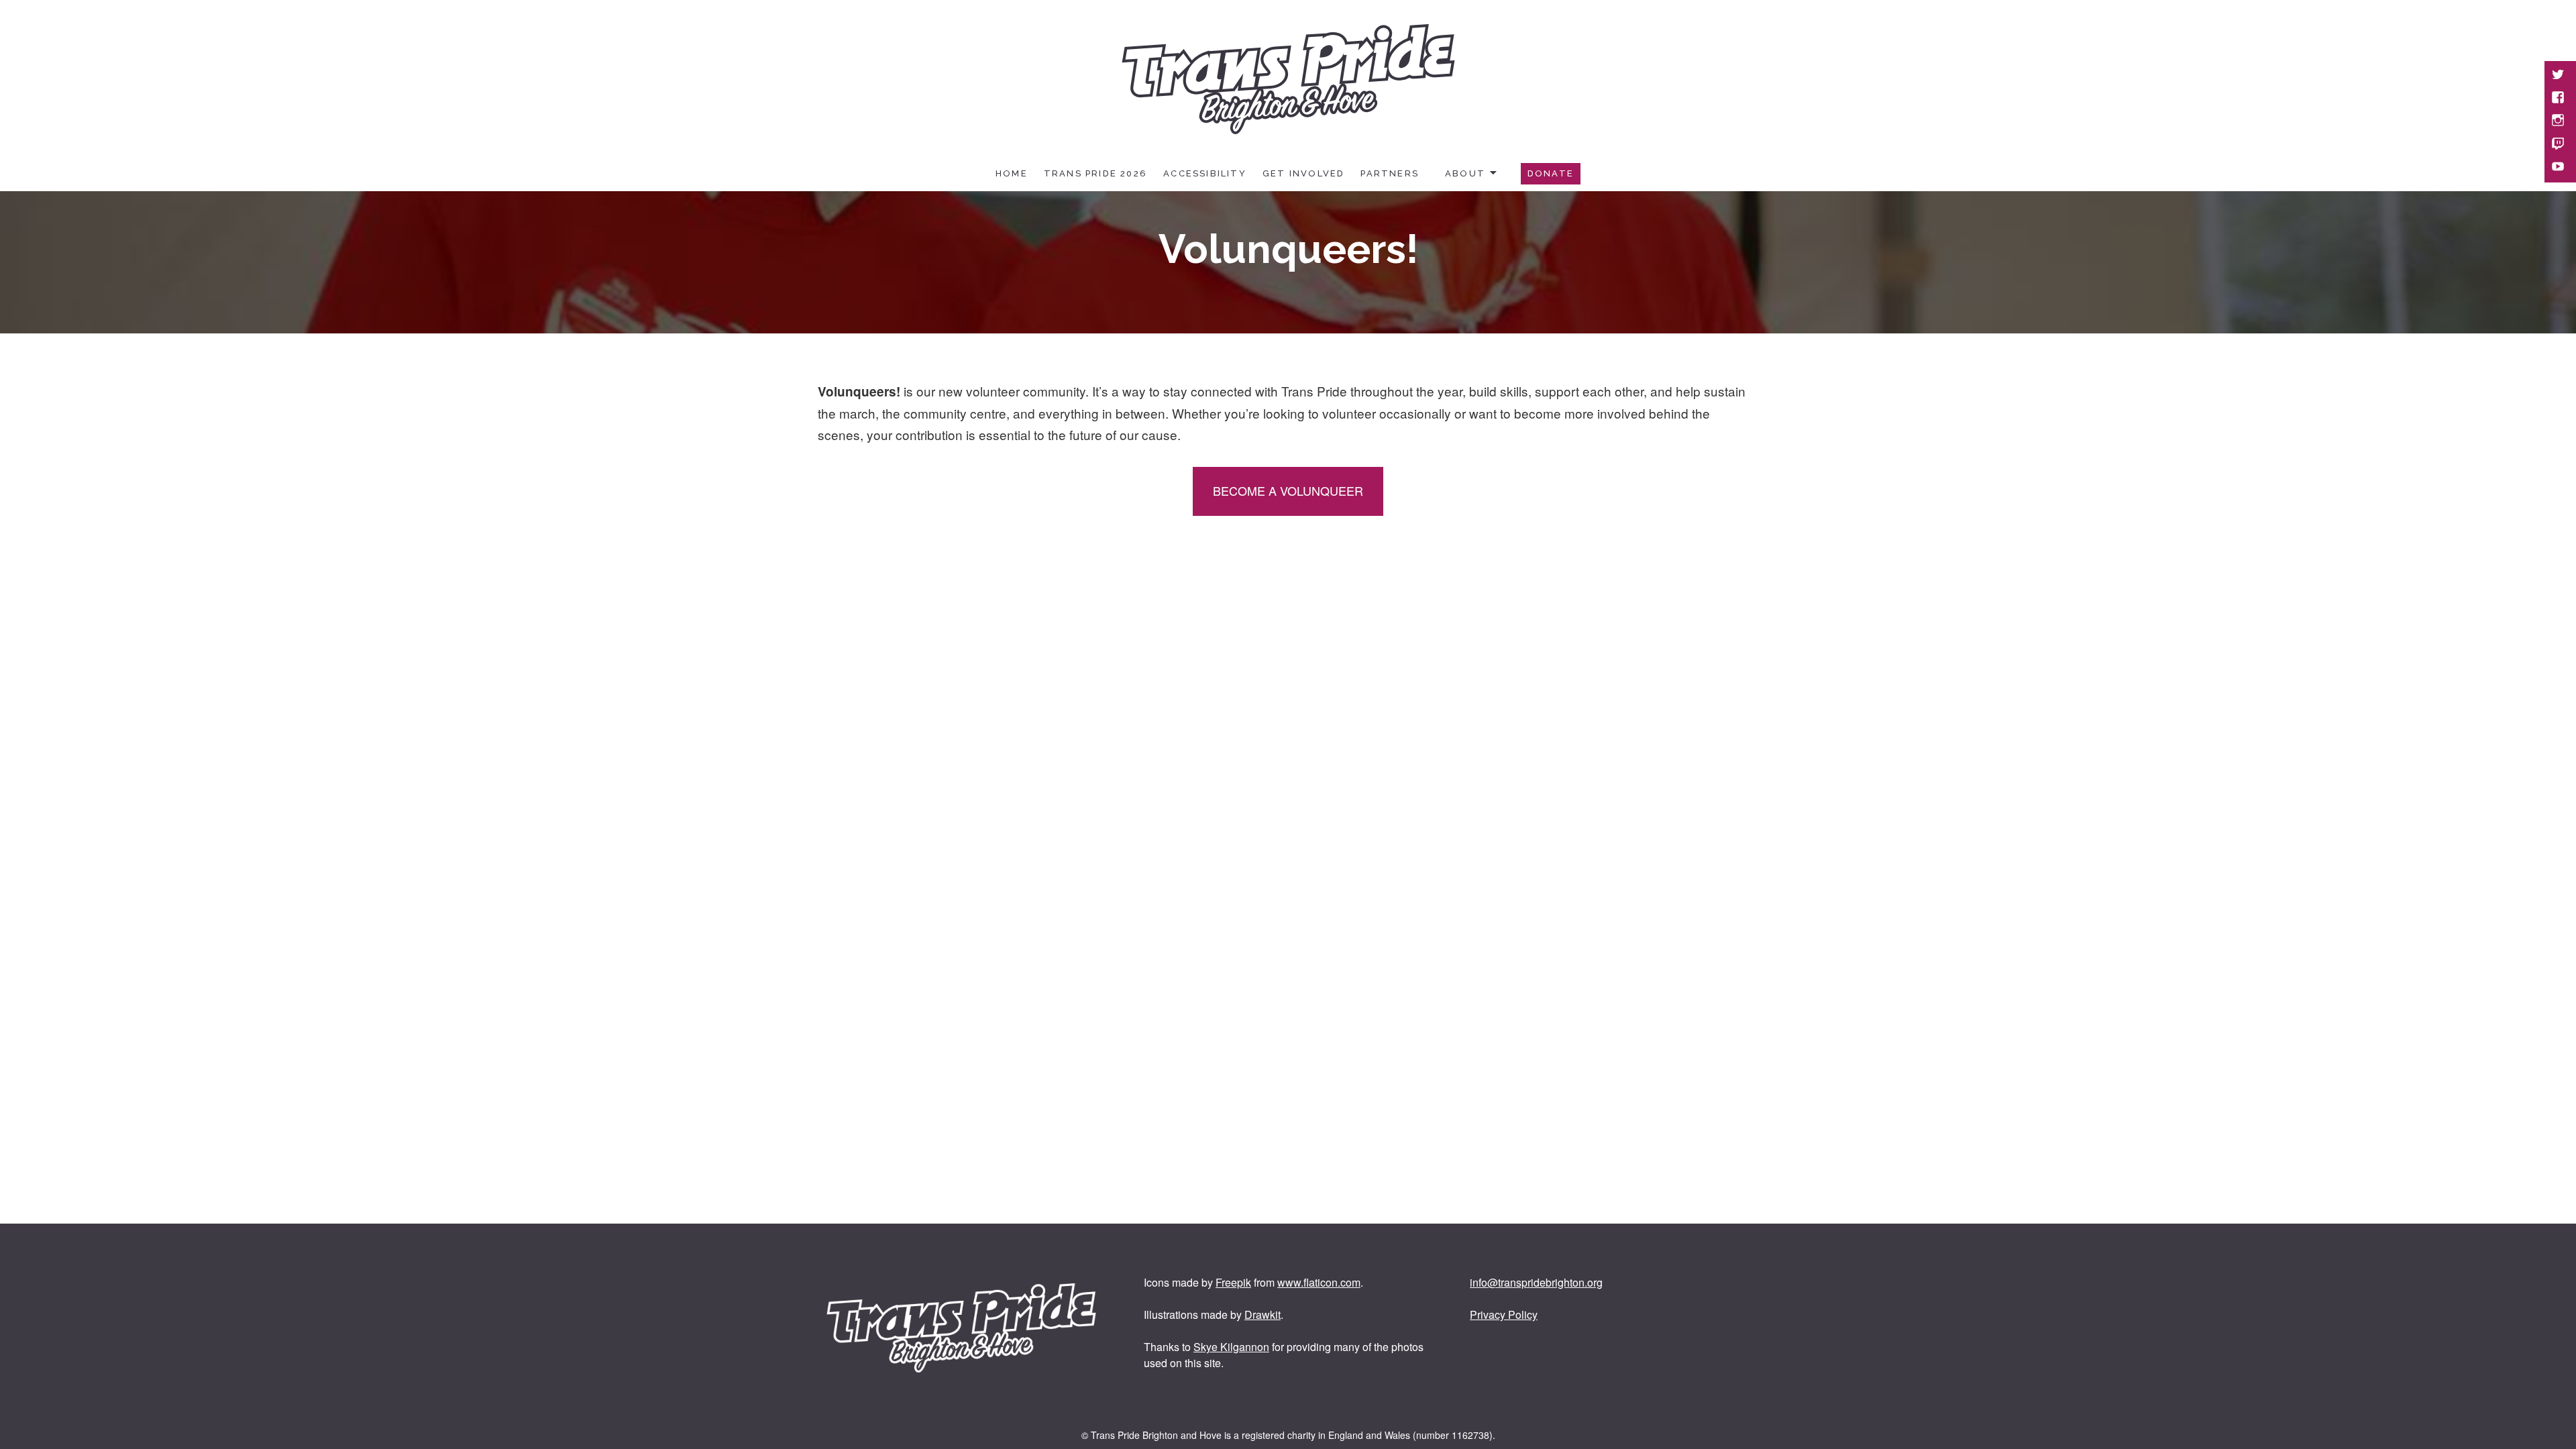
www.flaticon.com (1319, 1282)
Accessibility (1205, 173)
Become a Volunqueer (1288, 490)
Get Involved (1304, 173)
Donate (1551, 173)
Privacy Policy (1504, 1314)
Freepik (1233, 1282)
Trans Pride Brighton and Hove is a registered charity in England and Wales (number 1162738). (1293, 1435)
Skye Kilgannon (1231, 1347)
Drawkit (1263, 1314)
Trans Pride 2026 (1095, 173)
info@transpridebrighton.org (1536, 1282)
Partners (1390, 173)
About (1465, 173)
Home (1012, 173)
